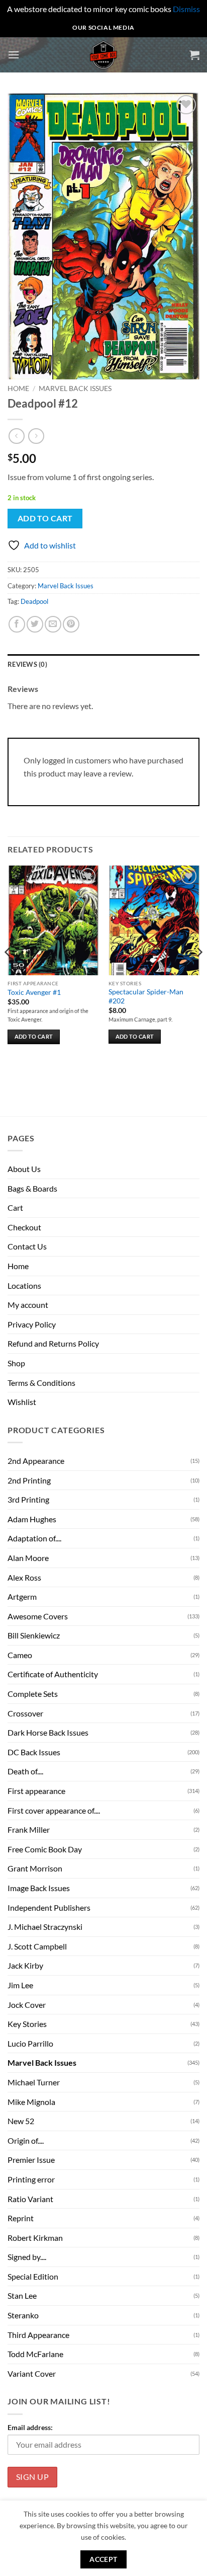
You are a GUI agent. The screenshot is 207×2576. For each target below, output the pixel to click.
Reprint (21, 2218)
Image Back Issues (39, 1888)
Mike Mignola (31, 2102)
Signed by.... (27, 2257)
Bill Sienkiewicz (34, 1635)
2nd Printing (29, 1480)
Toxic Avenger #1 (34, 992)
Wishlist (22, 1402)
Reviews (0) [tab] (27, 664)
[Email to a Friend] (53, 624)
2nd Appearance (36, 1461)
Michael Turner (34, 2082)
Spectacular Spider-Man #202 (146, 996)
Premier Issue (31, 2160)
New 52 (21, 2121)
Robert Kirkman (35, 2238)
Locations (24, 1285)
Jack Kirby (25, 1965)
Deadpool (34, 601)
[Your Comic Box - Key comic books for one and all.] (104, 55)
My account (28, 1305)
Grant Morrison (35, 1868)
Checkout (24, 1227)
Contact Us (27, 1246)
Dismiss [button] (186, 9)
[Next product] (16, 436)
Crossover (25, 1713)
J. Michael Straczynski (45, 1927)
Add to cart (45, 518)
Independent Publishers (49, 1907)
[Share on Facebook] (17, 624)
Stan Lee (22, 2295)
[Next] (199, 972)
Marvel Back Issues (75, 388)
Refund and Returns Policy (53, 1343)
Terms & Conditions (41, 1383)
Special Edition (33, 2276)
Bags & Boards (32, 1188)
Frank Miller (29, 1829)
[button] (14, 55)
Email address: (30, 2427)
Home (18, 388)
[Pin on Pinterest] (71, 624)
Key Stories (27, 2024)
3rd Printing (28, 1499)
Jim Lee (20, 1985)
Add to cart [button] (34, 1036)
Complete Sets (33, 1694)
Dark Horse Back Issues (48, 1732)
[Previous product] (36, 436)
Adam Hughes (32, 1519)
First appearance (36, 1791)
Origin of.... (26, 2140)
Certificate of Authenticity (53, 1674)
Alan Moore (28, 1558)
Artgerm (22, 1596)
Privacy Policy (32, 1324)
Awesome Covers (38, 1616)
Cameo (20, 1655)
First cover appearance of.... (54, 1810)
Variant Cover (32, 2373)
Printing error (31, 2179)
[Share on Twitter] (35, 624)
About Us (24, 1169)
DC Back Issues (34, 1752)
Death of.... (25, 1771)
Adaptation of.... (34, 1538)
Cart (15, 1207)
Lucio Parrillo (30, 2043)
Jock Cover (27, 2005)
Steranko (23, 2315)
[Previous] (8, 972)
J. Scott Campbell (37, 1946)
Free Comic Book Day (45, 1849)
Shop (16, 1363)
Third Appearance (38, 2335)
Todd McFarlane (35, 2354)
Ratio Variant (30, 2199)
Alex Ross (24, 1577)
